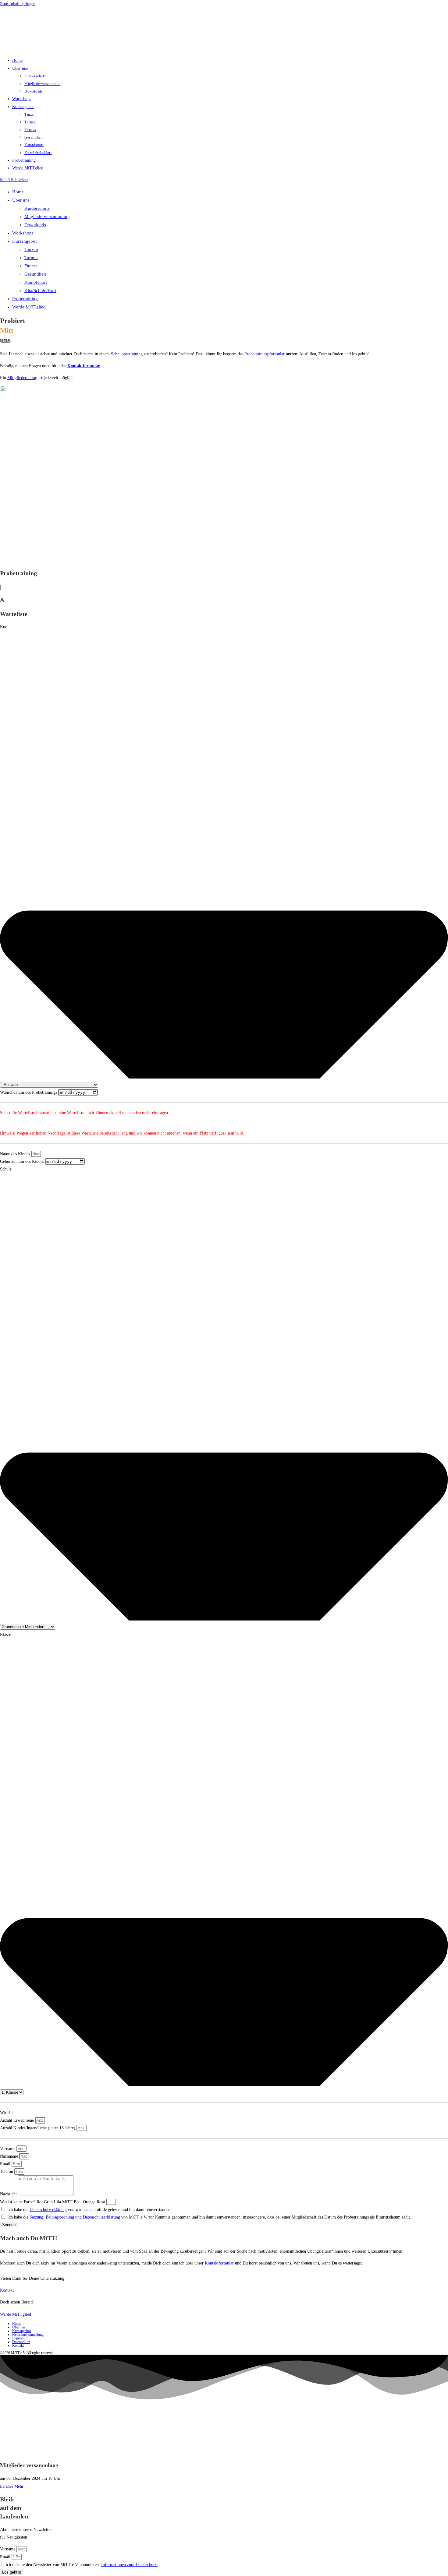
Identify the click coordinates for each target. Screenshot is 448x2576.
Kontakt (18, 2345)
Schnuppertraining (127, 354)
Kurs (4, 627)
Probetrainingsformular (265, 354)
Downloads (35, 225)
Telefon (7, 2171)
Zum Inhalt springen (18, 4)
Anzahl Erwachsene (18, 2120)
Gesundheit (35, 274)
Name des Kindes (16, 1154)
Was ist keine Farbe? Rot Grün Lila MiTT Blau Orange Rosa (53, 2202)
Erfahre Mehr (12, 2486)
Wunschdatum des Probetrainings (29, 1092)
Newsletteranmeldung (28, 2335)
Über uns (21, 200)
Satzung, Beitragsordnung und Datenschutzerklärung (75, 2217)
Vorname (8, 2149)
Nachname (10, 2156)
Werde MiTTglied (29, 307)
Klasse (5, 1635)
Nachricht (9, 2194)
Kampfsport (36, 282)
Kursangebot (24, 241)
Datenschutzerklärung (48, 2210)
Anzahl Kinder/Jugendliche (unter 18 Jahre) (38, 2128)
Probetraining (25, 299)
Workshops (23, 233)
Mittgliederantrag (22, 378)
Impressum (20, 2338)
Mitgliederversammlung (47, 216)
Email (6, 2164)
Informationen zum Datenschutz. (129, 2565)
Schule (6, 1169)
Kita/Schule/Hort (40, 290)
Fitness (31, 266)
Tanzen (31, 249)
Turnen (31, 258)
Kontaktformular (84, 366)
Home (18, 192)
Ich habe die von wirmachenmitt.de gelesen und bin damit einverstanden (89, 2210)
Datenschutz (21, 2342)
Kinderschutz (37, 208)
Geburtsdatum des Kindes (23, 1161)
